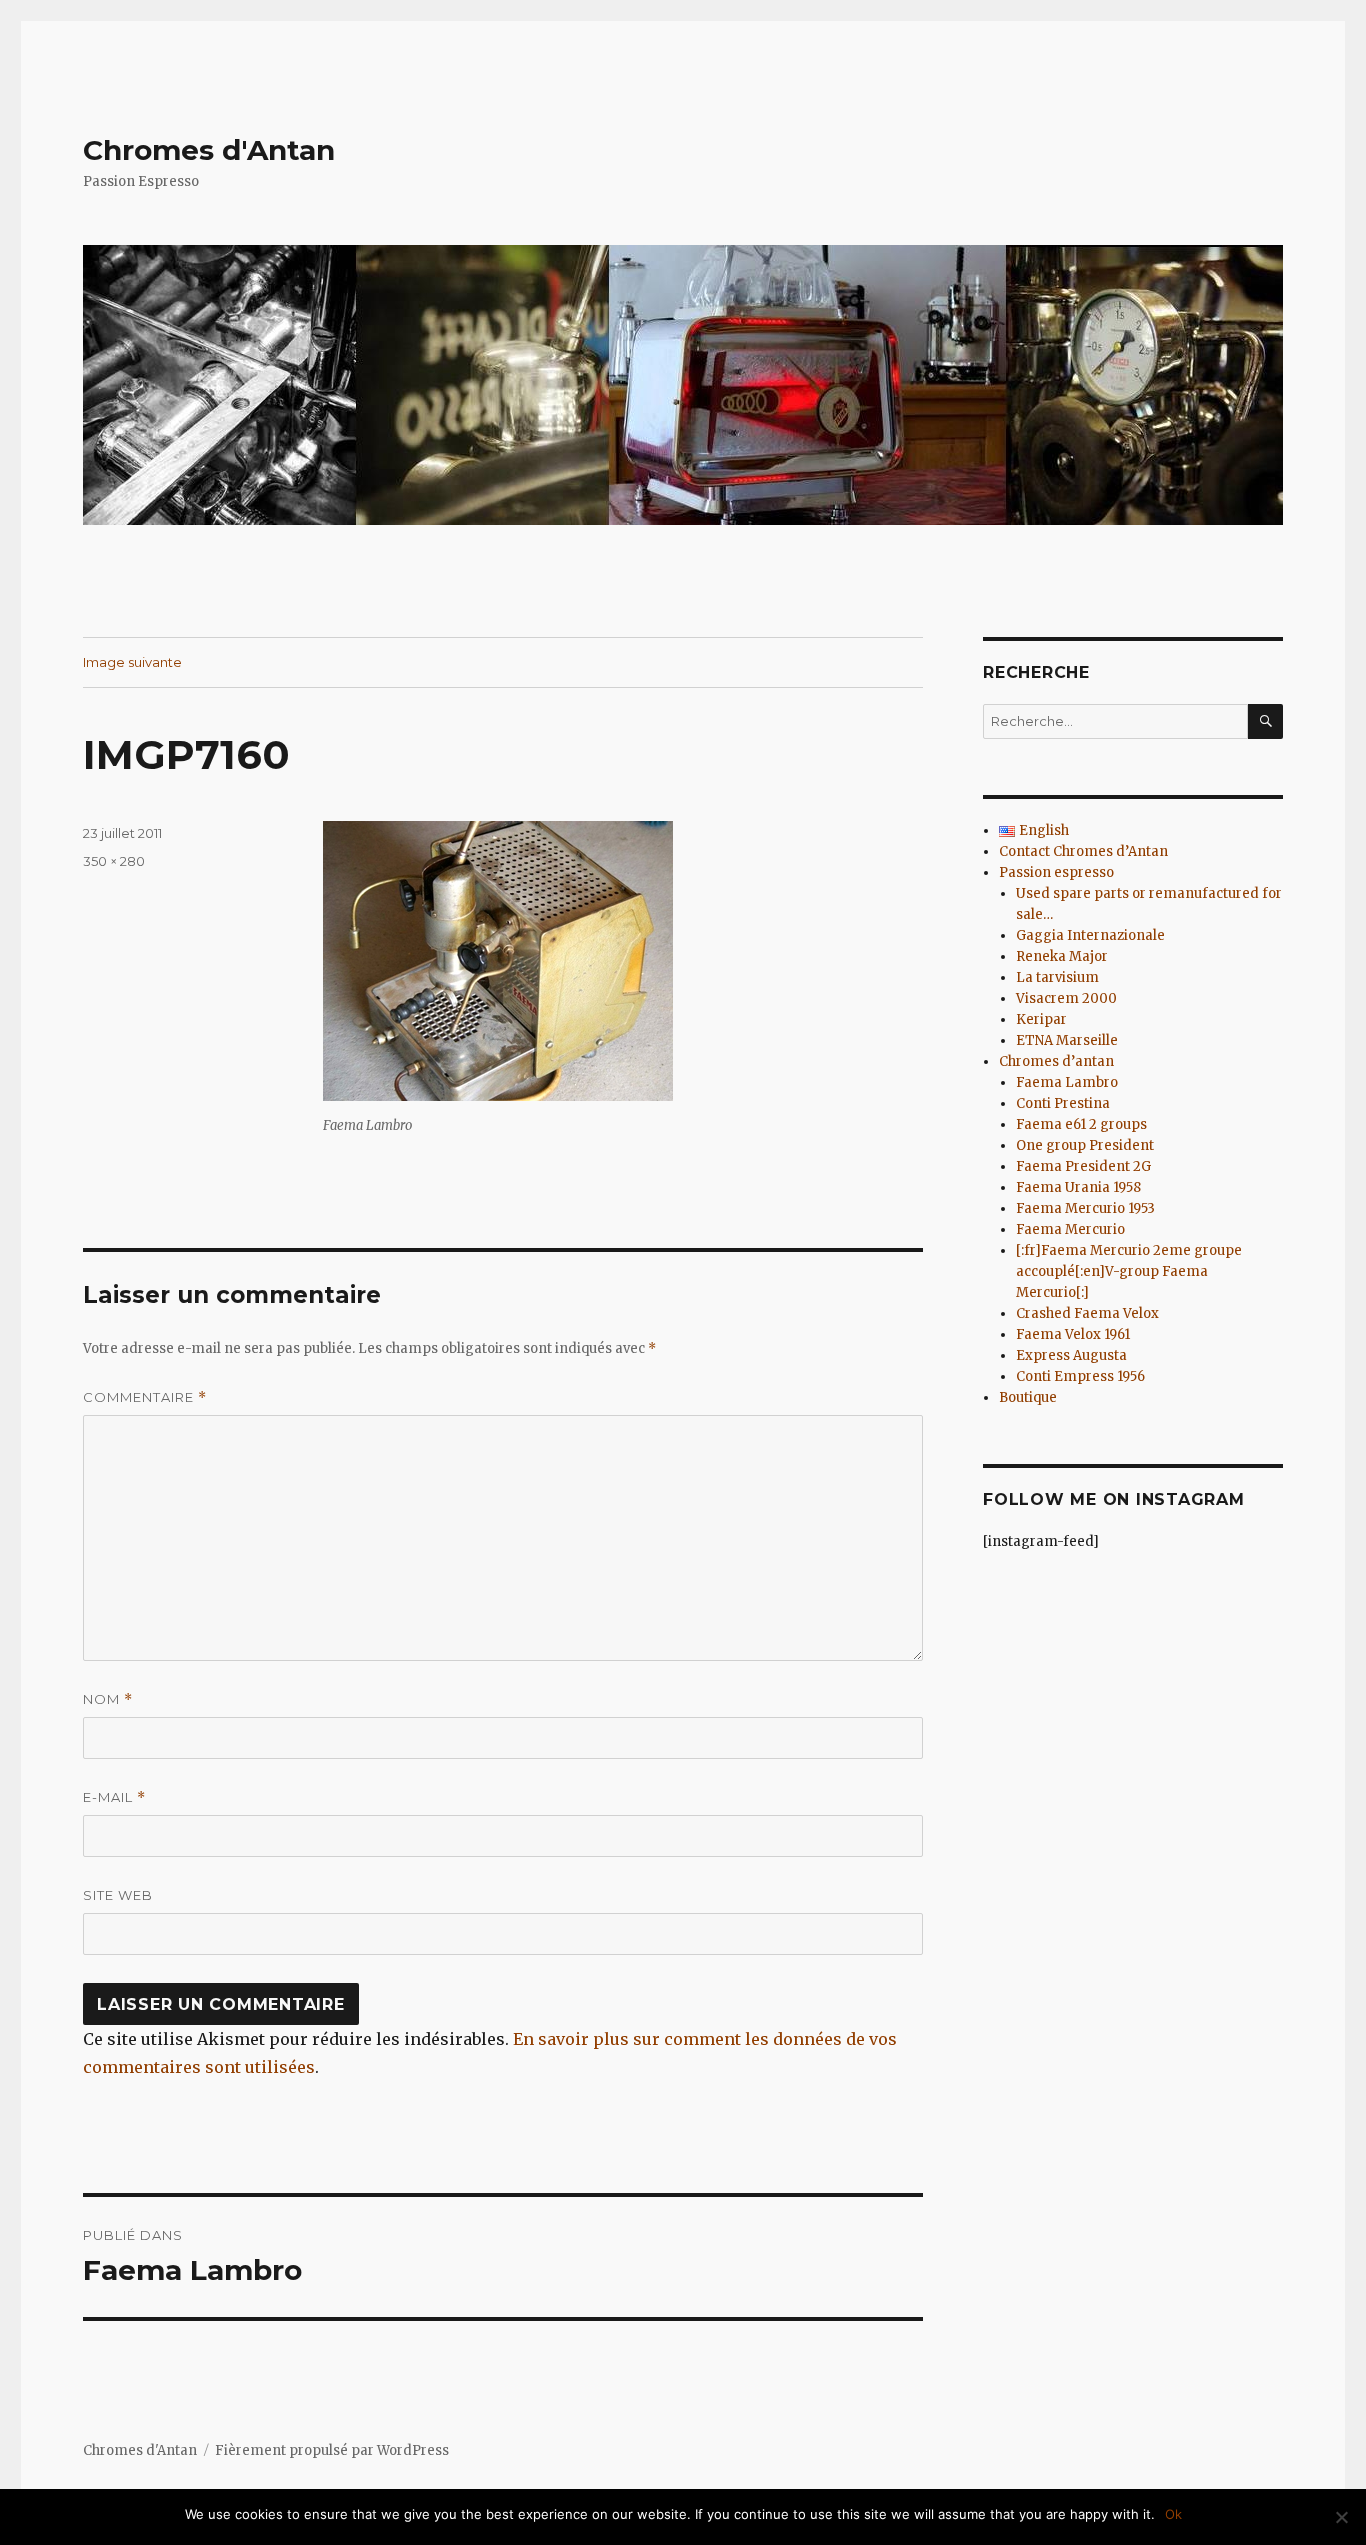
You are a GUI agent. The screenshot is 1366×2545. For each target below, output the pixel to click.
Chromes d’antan (1056, 1061)
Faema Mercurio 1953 (1085, 1208)
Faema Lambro (1067, 1082)
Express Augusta (1071, 1355)
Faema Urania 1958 (1078, 1187)
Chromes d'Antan (209, 150)
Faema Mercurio (1070, 1229)
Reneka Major (1062, 956)
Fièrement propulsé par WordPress (332, 2450)
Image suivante (132, 662)
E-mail (114, 1797)
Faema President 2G (1083, 1166)
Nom (108, 1699)
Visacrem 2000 (1066, 998)
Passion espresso (1056, 872)
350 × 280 (114, 861)
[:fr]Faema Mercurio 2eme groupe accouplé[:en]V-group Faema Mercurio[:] (1129, 1271)
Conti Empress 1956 (1080, 1376)
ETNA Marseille (1067, 1040)
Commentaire (145, 1397)
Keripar (1041, 1019)
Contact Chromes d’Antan (1083, 851)
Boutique (1028, 1397)
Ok (1173, 2514)
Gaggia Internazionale (1090, 935)
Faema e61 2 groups (1081, 1124)
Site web (118, 1895)
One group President (1085, 1145)
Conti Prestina (1063, 1103)
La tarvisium (1057, 977)
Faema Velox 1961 (1073, 1334)
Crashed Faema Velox (1087, 1313)
